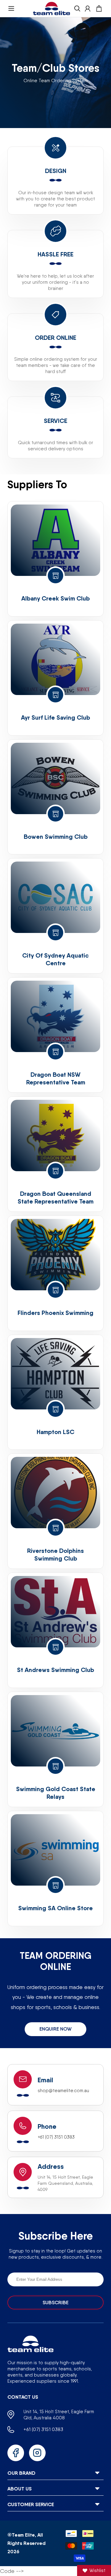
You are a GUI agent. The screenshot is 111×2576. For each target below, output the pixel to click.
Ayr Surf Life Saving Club (55, 717)
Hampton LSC (55, 1432)
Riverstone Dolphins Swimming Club (55, 1554)
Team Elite (23, 2535)
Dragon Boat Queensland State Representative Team (55, 1197)
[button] (11, 8)
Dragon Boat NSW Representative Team (56, 1078)
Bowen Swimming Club (56, 836)
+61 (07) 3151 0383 (56, 2137)
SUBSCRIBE (55, 2303)
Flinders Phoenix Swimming (55, 1313)
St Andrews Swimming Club (55, 1670)
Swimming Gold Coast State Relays (56, 1793)
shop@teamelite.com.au (63, 2091)
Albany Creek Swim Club (55, 598)
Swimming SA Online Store (55, 1908)
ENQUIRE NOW (55, 2029)
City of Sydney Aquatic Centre (55, 959)
